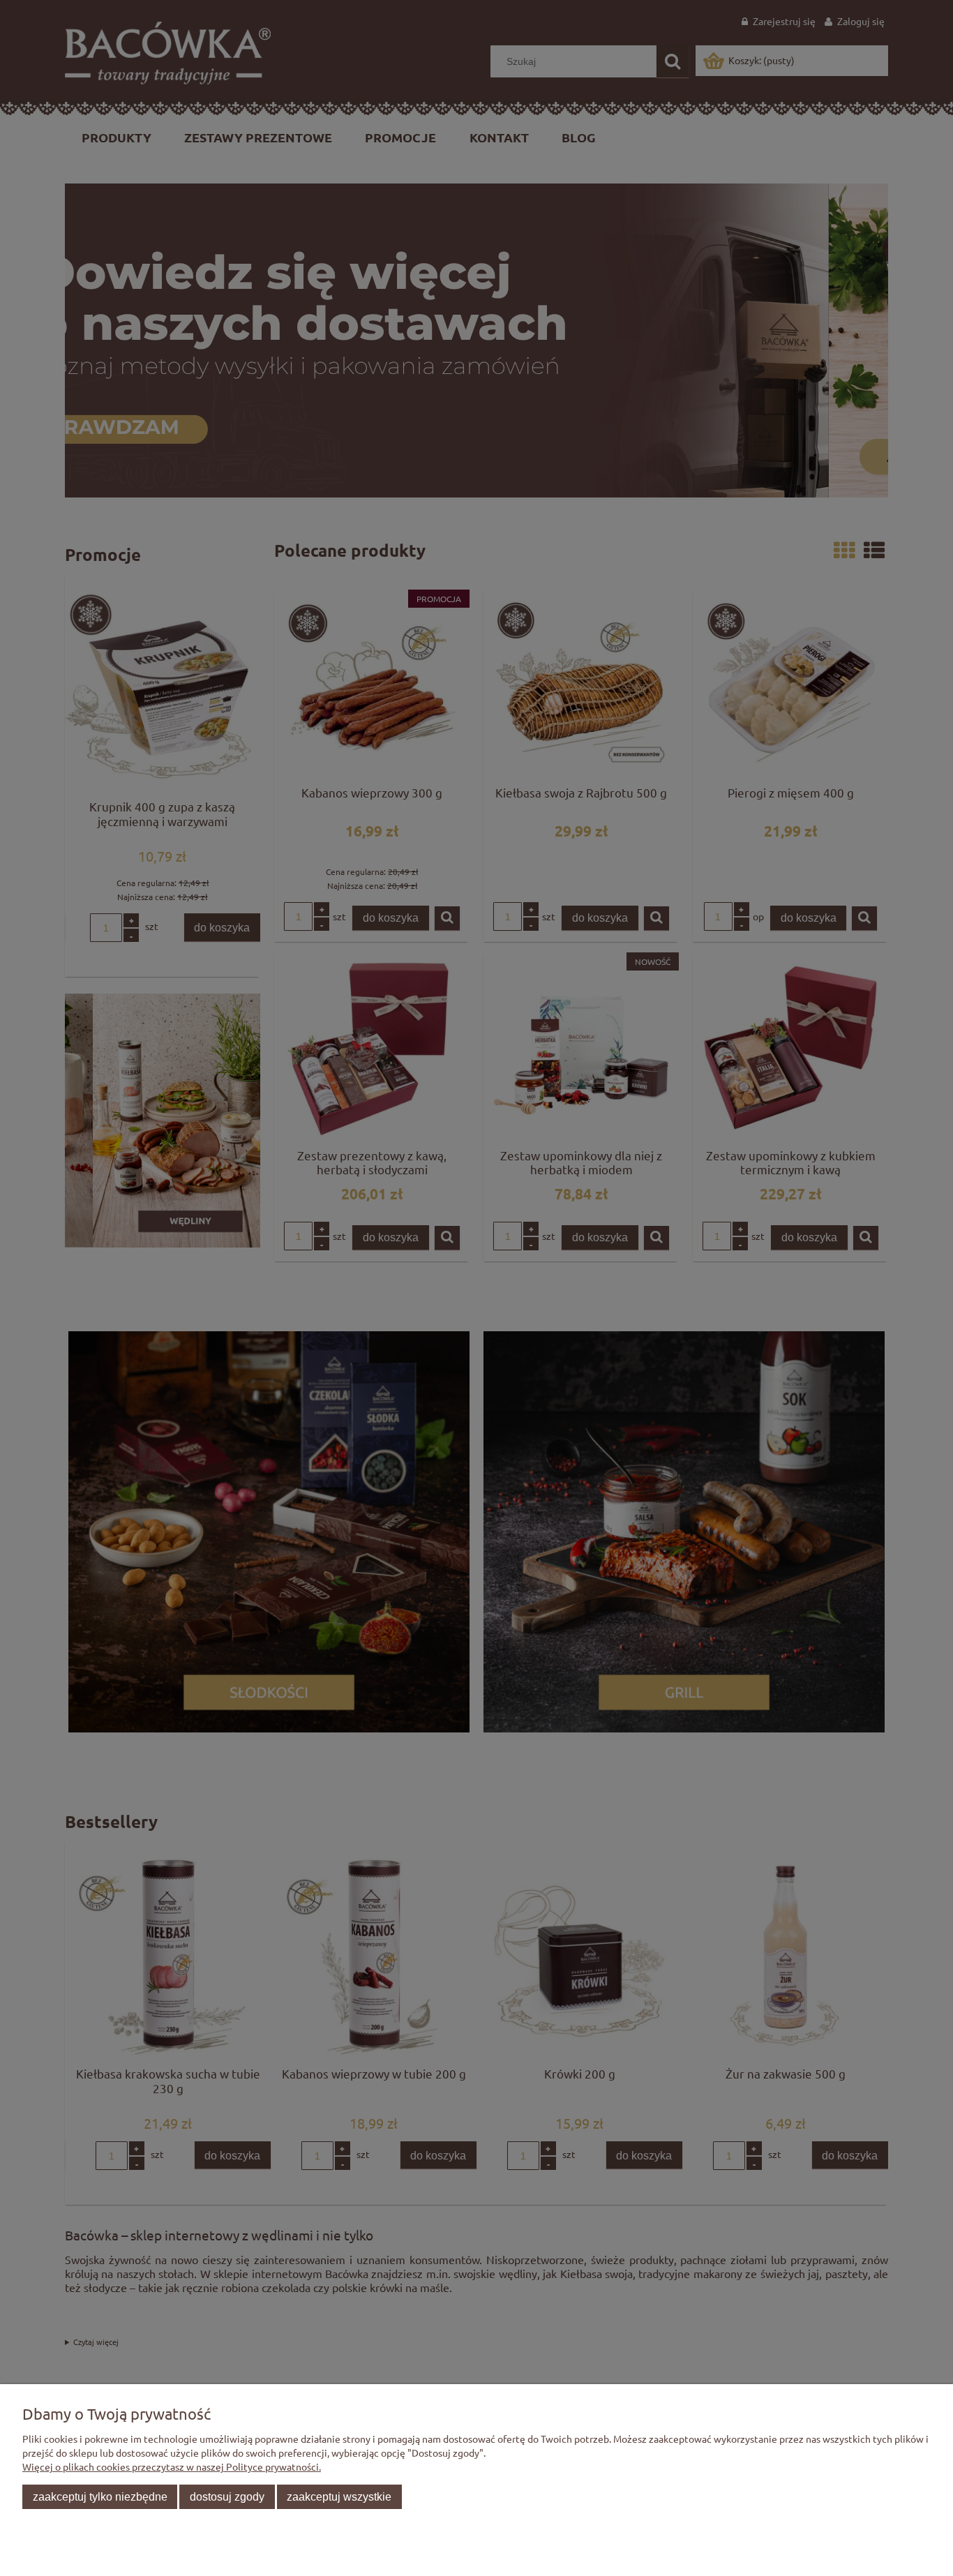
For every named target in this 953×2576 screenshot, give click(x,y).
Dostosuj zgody (227, 2496)
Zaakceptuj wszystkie (339, 2496)
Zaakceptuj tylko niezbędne (100, 2496)
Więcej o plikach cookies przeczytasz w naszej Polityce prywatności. (172, 2466)
